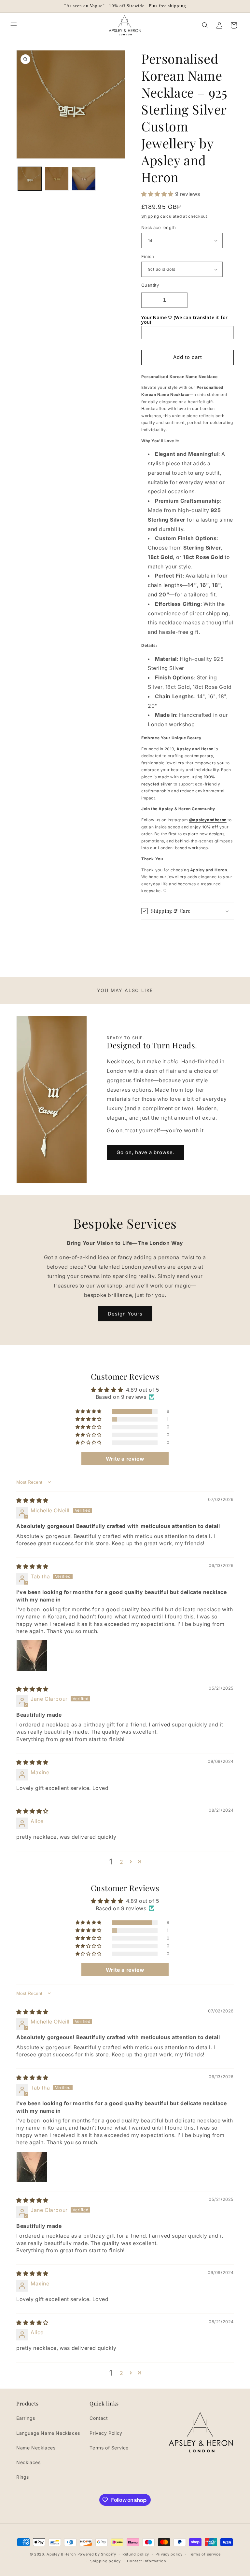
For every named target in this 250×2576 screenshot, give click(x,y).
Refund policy (136, 2554)
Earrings (26, 2418)
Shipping (150, 216)
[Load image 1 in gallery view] (30, 179)
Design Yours (125, 1314)
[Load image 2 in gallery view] (57, 179)
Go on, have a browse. (146, 1152)
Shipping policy (105, 2561)
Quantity (150, 285)
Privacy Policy (106, 2433)
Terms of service (205, 2554)
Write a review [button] (125, 1459)
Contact (99, 2418)
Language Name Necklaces (48, 2433)
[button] (14, 25)
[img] (32, 1500)
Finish (148, 256)
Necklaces (28, 2462)
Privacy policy (169, 2554)
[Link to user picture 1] (32, 1656)
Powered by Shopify (97, 2554)
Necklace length (159, 227)
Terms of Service (109, 2448)
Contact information (146, 2561)
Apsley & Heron (61, 2554)
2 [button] (122, 1862)
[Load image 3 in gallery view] (84, 179)
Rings (23, 2477)
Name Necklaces (36, 2448)
